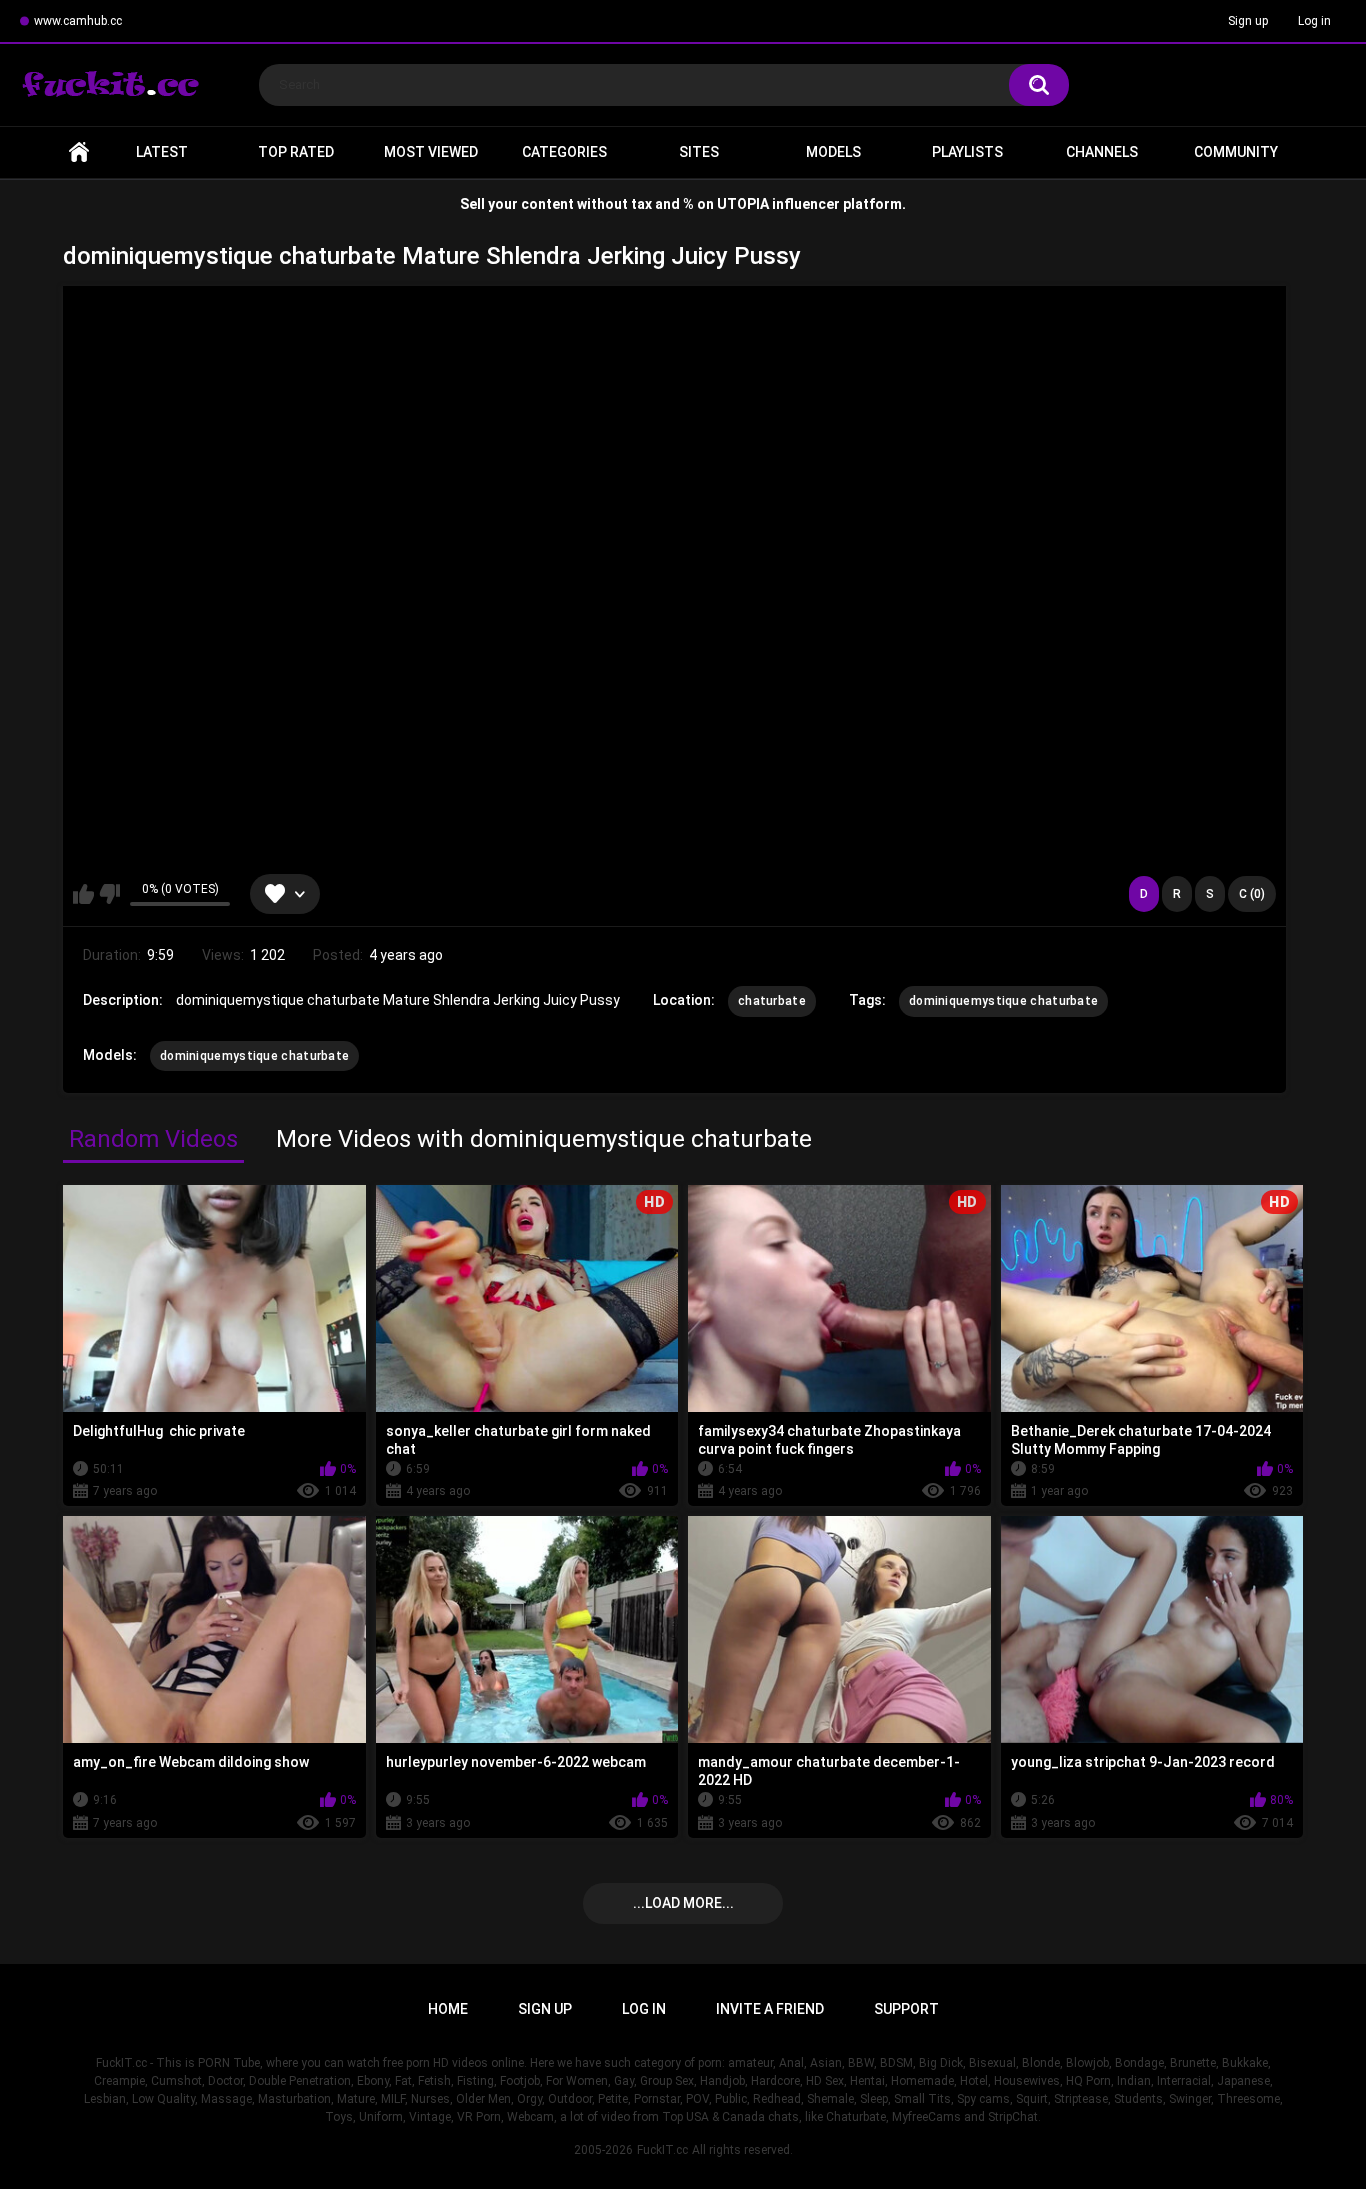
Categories (564, 152)
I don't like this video (109, 894)
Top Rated (296, 152)
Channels (1102, 152)
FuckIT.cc (662, 2150)
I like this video (83, 894)
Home (79, 152)
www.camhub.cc (78, 21)
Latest (162, 152)
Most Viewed (431, 152)
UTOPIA (743, 204)
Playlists (967, 152)
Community (1236, 152)
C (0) (1252, 894)
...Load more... (683, 1903)
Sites (699, 152)
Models (833, 152)
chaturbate (772, 1001)
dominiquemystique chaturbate (1003, 1001)
